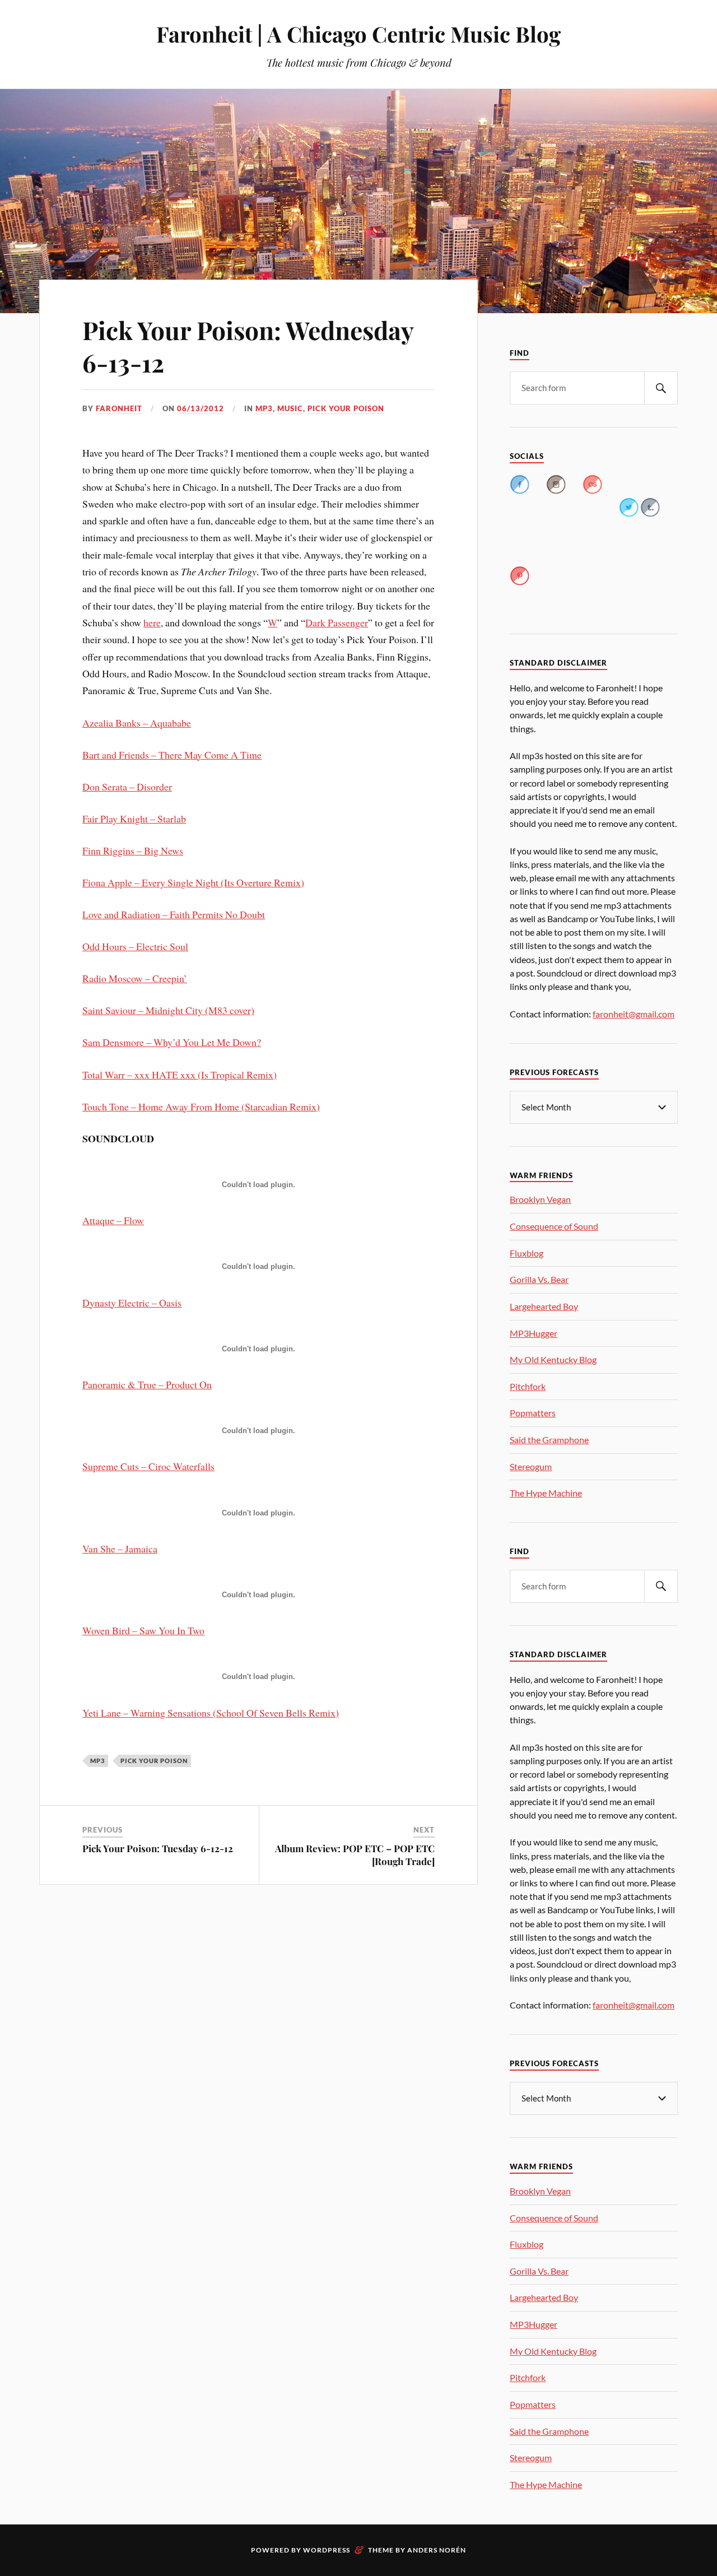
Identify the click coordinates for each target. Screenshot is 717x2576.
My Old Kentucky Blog (553, 1359)
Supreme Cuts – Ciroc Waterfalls (148, 1466)
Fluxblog (527, 1253)
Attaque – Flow (113, 1220)
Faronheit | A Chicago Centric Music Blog (358, 34)
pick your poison (346, 408)
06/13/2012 (201, 408)
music (290, 408)
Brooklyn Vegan (540, 1199)
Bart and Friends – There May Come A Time (172, 755)
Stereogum (531, 1466)
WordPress (327, 2550)
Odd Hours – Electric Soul (135, 946)
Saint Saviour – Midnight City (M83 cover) (168, 1010)
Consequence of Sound (554, 1226)
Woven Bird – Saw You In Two (143, 1630)
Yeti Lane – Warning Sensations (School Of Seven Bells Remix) (211, 1713)
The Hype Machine (546, 1493)
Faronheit (119, 408)
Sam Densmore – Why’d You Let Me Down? (172, 1042)
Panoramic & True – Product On (147, 1384)
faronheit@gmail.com (634, 1014)
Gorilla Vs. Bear (539, 1279)
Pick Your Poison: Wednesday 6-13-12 (248, 346)
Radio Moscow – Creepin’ (135, 978)
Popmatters (533, 1413)
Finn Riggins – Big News (133, 850)
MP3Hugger (534, 1333)
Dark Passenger (337, 622)
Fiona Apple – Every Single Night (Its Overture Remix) (193, 882)
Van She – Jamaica (120, 1549)
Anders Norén (437, 2550)
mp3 (264, 408)
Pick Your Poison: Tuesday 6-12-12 (158, 1848)
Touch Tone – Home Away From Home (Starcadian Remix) (201, 1106)
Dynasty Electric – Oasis (132, 1303)
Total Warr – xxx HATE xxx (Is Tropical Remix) (180, 1075)
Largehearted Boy (544, 1306)
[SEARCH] (661, 388)
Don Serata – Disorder (127, 787)
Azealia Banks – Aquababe (137, 723)
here (152, 622)
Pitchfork (528, 1386)
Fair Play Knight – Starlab (134, 819)
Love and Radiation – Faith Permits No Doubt (174, 914)
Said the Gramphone (549, 1440)
